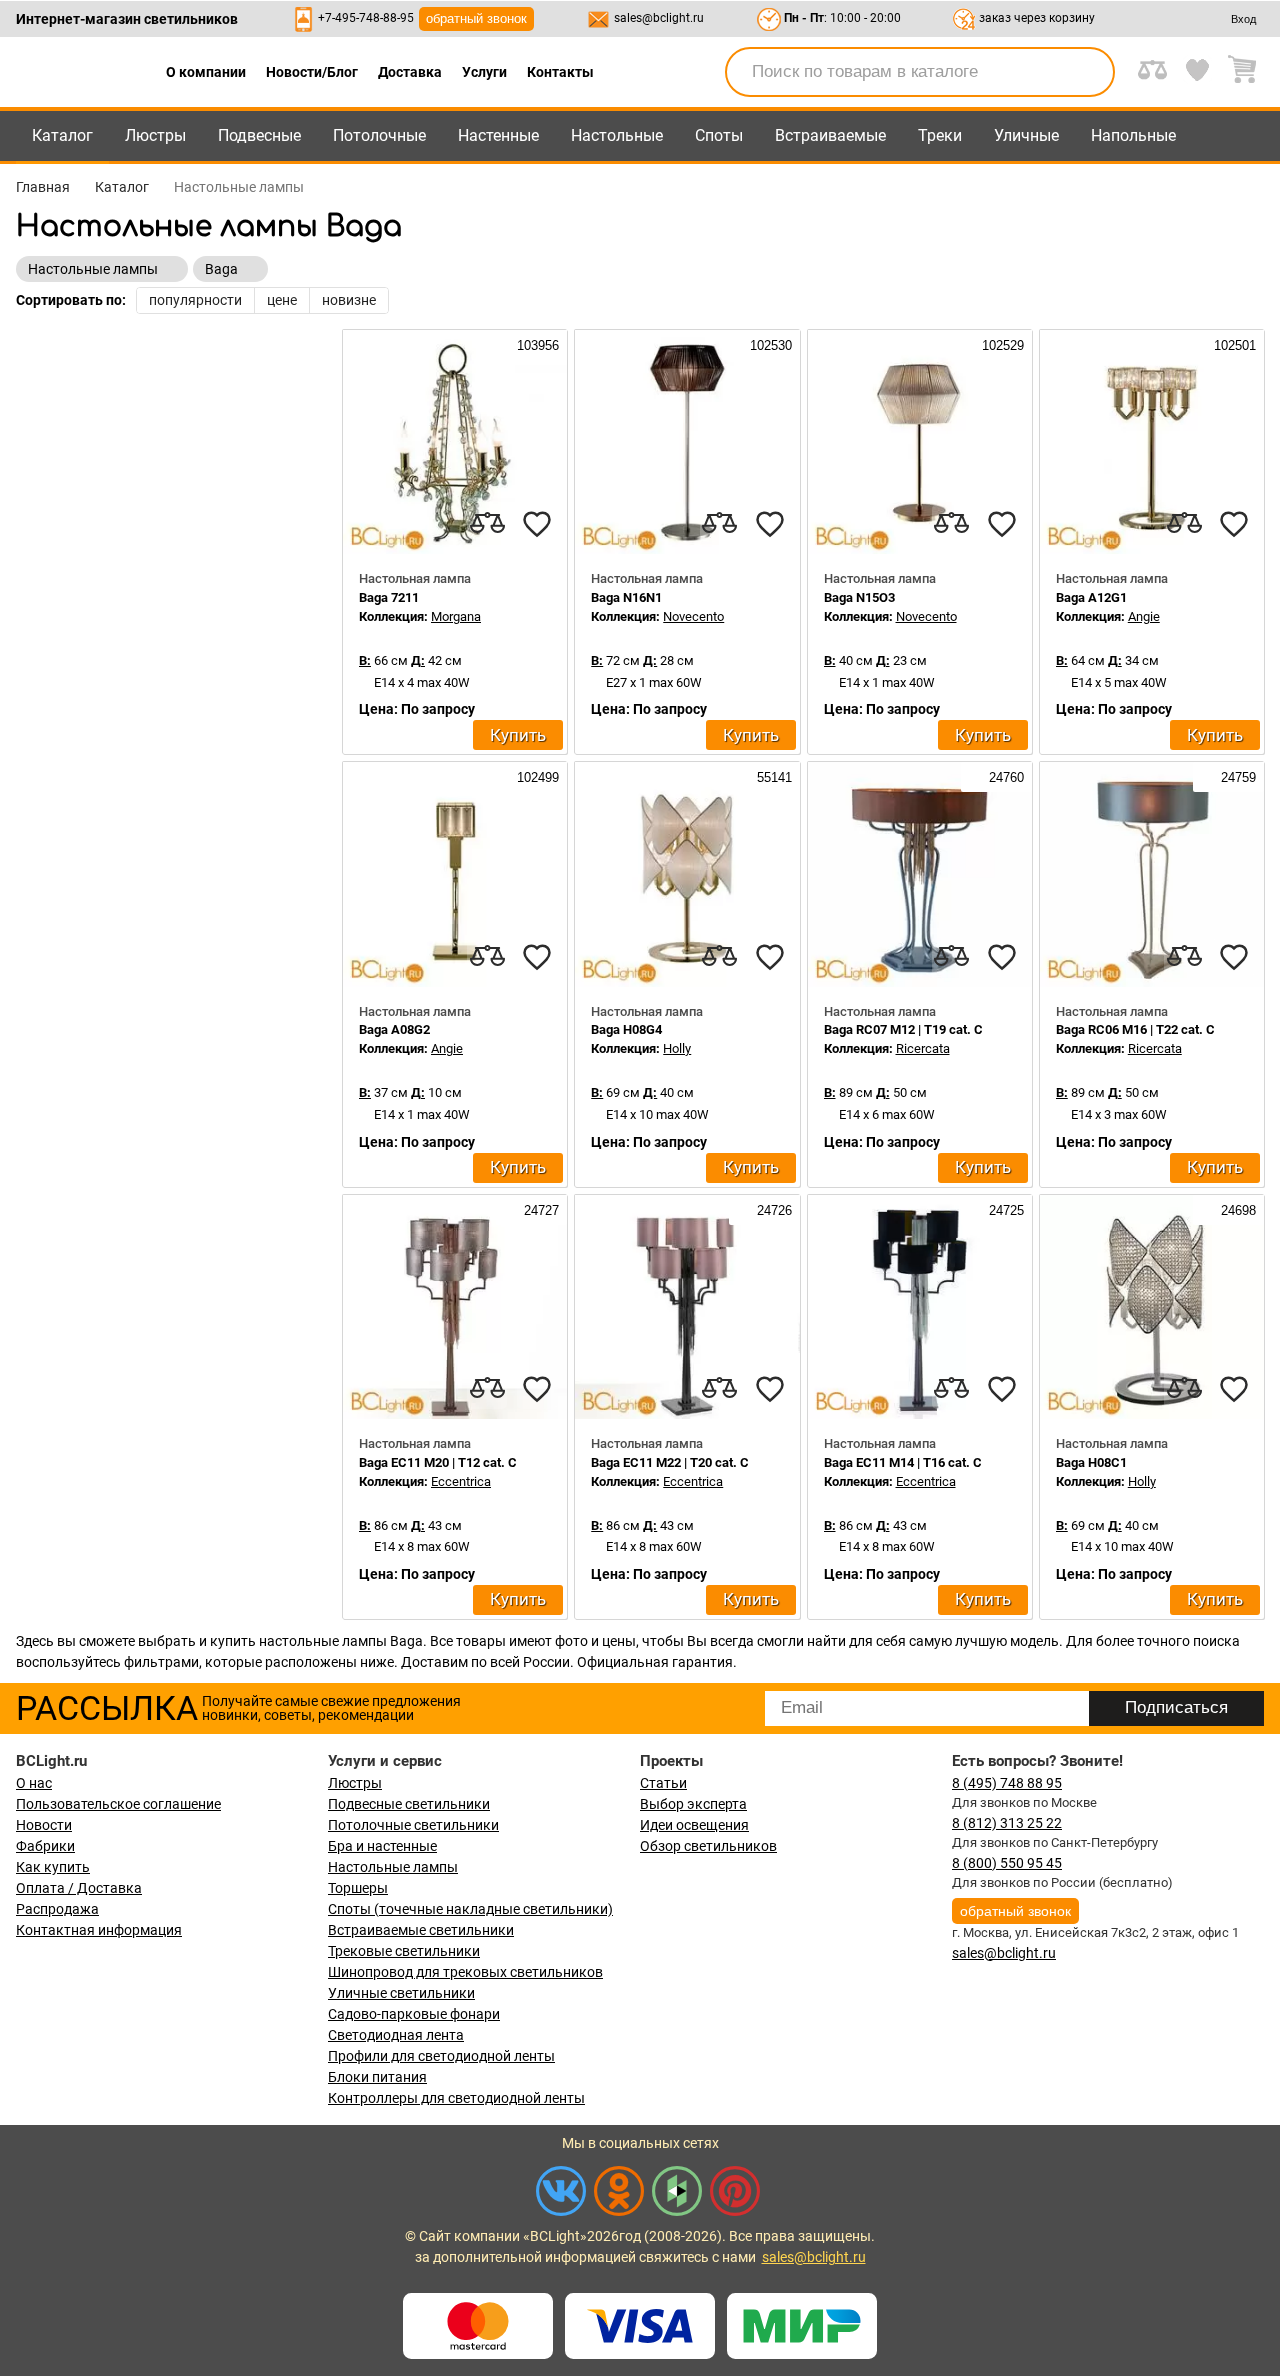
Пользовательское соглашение (118, 1804)
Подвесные (259, 135)
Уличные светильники (401, 1993)
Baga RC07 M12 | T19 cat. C (903, 1029)
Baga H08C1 (1091, 1462)
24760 (1004, 777)
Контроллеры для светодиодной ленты (456, 2098)
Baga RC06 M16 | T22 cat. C (1135, 1029)
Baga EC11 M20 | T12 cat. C (438, 1462)
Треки (940, 135)
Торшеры (358, 1888)
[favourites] (537, 524)
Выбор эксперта (693, 1804)
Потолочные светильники (413, 1825)
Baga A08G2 (394, 1029)
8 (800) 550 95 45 (1007, 1863)
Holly (677, 1048)
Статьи (663, 1783)
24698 (1236, 1210)
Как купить (53, 1867)
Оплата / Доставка (79, 1888)
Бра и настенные (382, 1846)
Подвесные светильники (409, 1804)
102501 (1233, 345)
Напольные (1133, 135)
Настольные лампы (393, 1867)
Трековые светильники (404, 1951)
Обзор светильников (708, 1846)
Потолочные (379, 135)
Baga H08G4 (626, 1029)
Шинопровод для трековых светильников (465, 1972)
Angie (1144, 616)
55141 (772, 777)
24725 (1004, 1210)
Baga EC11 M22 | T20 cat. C (670, 1462)
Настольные (617, 135)
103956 (536, 345)
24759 (1236, 777)
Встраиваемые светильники (421, 1930)
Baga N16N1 (626, 597)
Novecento (693, 616)
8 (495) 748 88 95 (1007, 1783)
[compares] (487, 524)
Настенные (498, 135)
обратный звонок (476, 18)
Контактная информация (99, 1930)
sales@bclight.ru (659, 18)
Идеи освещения (694, 1825)
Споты (719, 135)
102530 (769, 345)
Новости (44, 1825)
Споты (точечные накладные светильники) (470, 1909)
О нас (34, 1783)
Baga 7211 (389, 597)
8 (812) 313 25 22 (1007, 1823)
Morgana (456, 616)
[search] (1088, 72)
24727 (539, 1210)
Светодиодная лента (396, 2035)
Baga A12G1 (1091, 597)
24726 (772, 1210)
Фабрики (45, 1846)
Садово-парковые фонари (414, 2014)
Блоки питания (377, 2077)
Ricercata (923, 1048)
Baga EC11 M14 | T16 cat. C (903, 1462)
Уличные (1026, 135)
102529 (1001, 345)
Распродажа (57, 1909)
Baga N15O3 (859, 597)
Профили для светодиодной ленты (441, 2056)
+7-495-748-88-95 (366, 18)
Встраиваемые (830, 135)
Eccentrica (461, 1481)
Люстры (155, 135)
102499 (536, 777)
